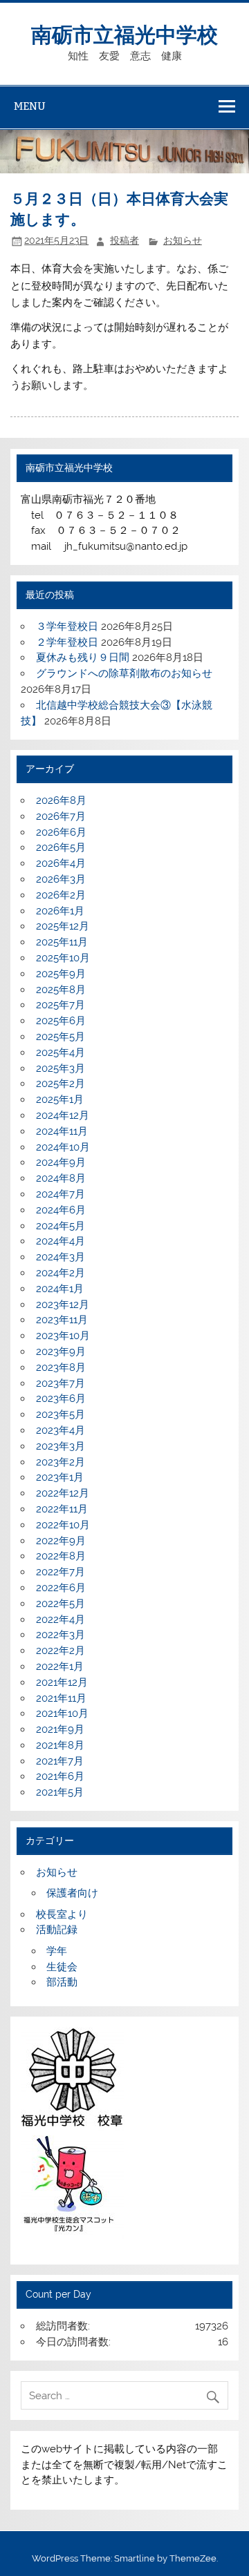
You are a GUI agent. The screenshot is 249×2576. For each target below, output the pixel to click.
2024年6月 (61, 1210)
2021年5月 (60, 1792)
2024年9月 (61, 1162)
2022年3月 (61, 1635)
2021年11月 (61, 1698)
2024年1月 (60, 1289)
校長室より (62, 1914)
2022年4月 (61, 1619)
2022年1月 (60, 1666)
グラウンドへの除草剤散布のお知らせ (124, 673)
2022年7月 (61, 1572)
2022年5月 (61, 1604)
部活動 (62, 1982)
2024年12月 (63, 1115)
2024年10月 (63, 1147)
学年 (57, 1951)
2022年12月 (63, 1493)
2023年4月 (61, 1430)
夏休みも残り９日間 (83, 657)
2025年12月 (63, 926)
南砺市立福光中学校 (124, 33)
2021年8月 (60, 1745)
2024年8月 (61, 1178)
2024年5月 (61, 1226)
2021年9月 (60, 1729)
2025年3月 (61, 1068)
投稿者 (124, 240)
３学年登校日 (67, 626)
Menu (30, 106)
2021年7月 (60, 1761)
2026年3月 (61, 879)
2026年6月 (61, 832)
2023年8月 (61, 1367)
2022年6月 (61, 1588)
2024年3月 (61, 1257)
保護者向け (72, 1893)
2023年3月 (61, 1446)
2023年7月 (61, 1383)
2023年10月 (63, 1336)
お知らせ (183, 240)
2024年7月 (61, 1194)
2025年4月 (61, 1052)
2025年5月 (61, 1037)
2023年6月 (61, 1398)
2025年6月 (61, 1021)
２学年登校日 (67, 642)
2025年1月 (60, 1099)
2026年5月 (61, 847)
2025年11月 (62, 942)
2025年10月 (63, 958)
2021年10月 (62, 1713)
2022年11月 (62, 1509)
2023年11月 (62, 1320)
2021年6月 (60, 1776)
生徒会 (62, 1967)
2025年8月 (61, 990)
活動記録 (57, 1930)
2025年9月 (61, 974)
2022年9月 (61, 1541)
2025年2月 (61, 1084)
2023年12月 (63, 1305)
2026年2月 (61, 895)
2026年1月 (60, 911)
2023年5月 (61, 1414)
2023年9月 (61, 1352)
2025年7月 (61, 1005)
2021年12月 (62, 1682)
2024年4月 (61, 1241)
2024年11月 (62, 1131)
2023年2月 (61, 1462)
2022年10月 (63, 1525)
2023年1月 (60, 1477)
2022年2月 (61, 1651)
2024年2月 (61, 1273)
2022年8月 (61, 1556)
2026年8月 (61, 800)
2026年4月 (61, 863)
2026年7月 (61, 816)
